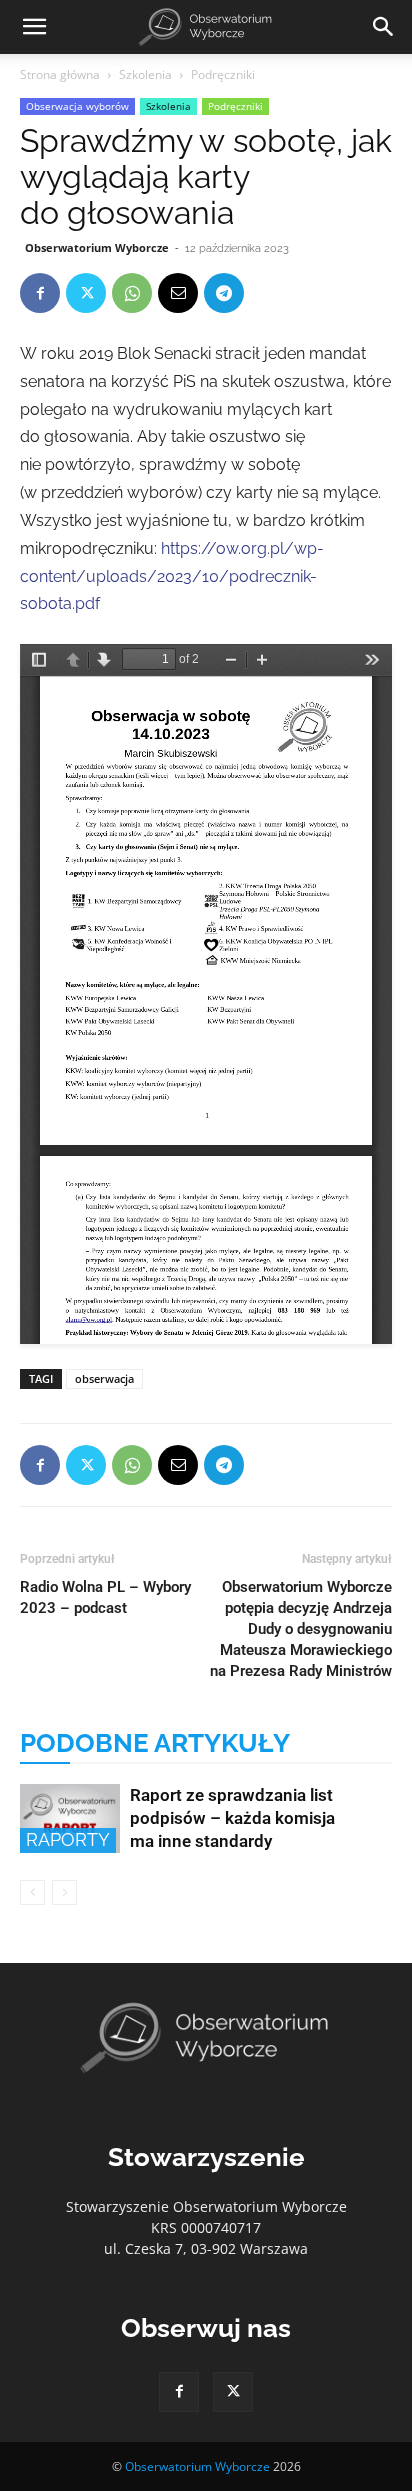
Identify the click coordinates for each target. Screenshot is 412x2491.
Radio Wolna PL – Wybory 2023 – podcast (105, 1597)
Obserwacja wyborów (77, 106)
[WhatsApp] (132, 293)
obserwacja (104, 1378)
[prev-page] (32, 1892)
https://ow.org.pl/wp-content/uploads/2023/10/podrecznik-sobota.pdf (172, 576)
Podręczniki (223, 74)
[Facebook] (40, 293)
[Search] (384, 27)
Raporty (68, 1839)
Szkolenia (145, 74)
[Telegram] (224, 293)
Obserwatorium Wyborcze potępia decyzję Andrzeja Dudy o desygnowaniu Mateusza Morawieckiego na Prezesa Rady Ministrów (301, 1629)
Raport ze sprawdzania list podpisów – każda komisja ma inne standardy (232, 1818)
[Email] (178, 293)
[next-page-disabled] (64, 1892)
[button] (34, 27)
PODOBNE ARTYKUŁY (155, 1743)
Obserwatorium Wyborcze (97, 247)
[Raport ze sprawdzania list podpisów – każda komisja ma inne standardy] (70, 1818)
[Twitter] (86, 293)
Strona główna (60, 74)
